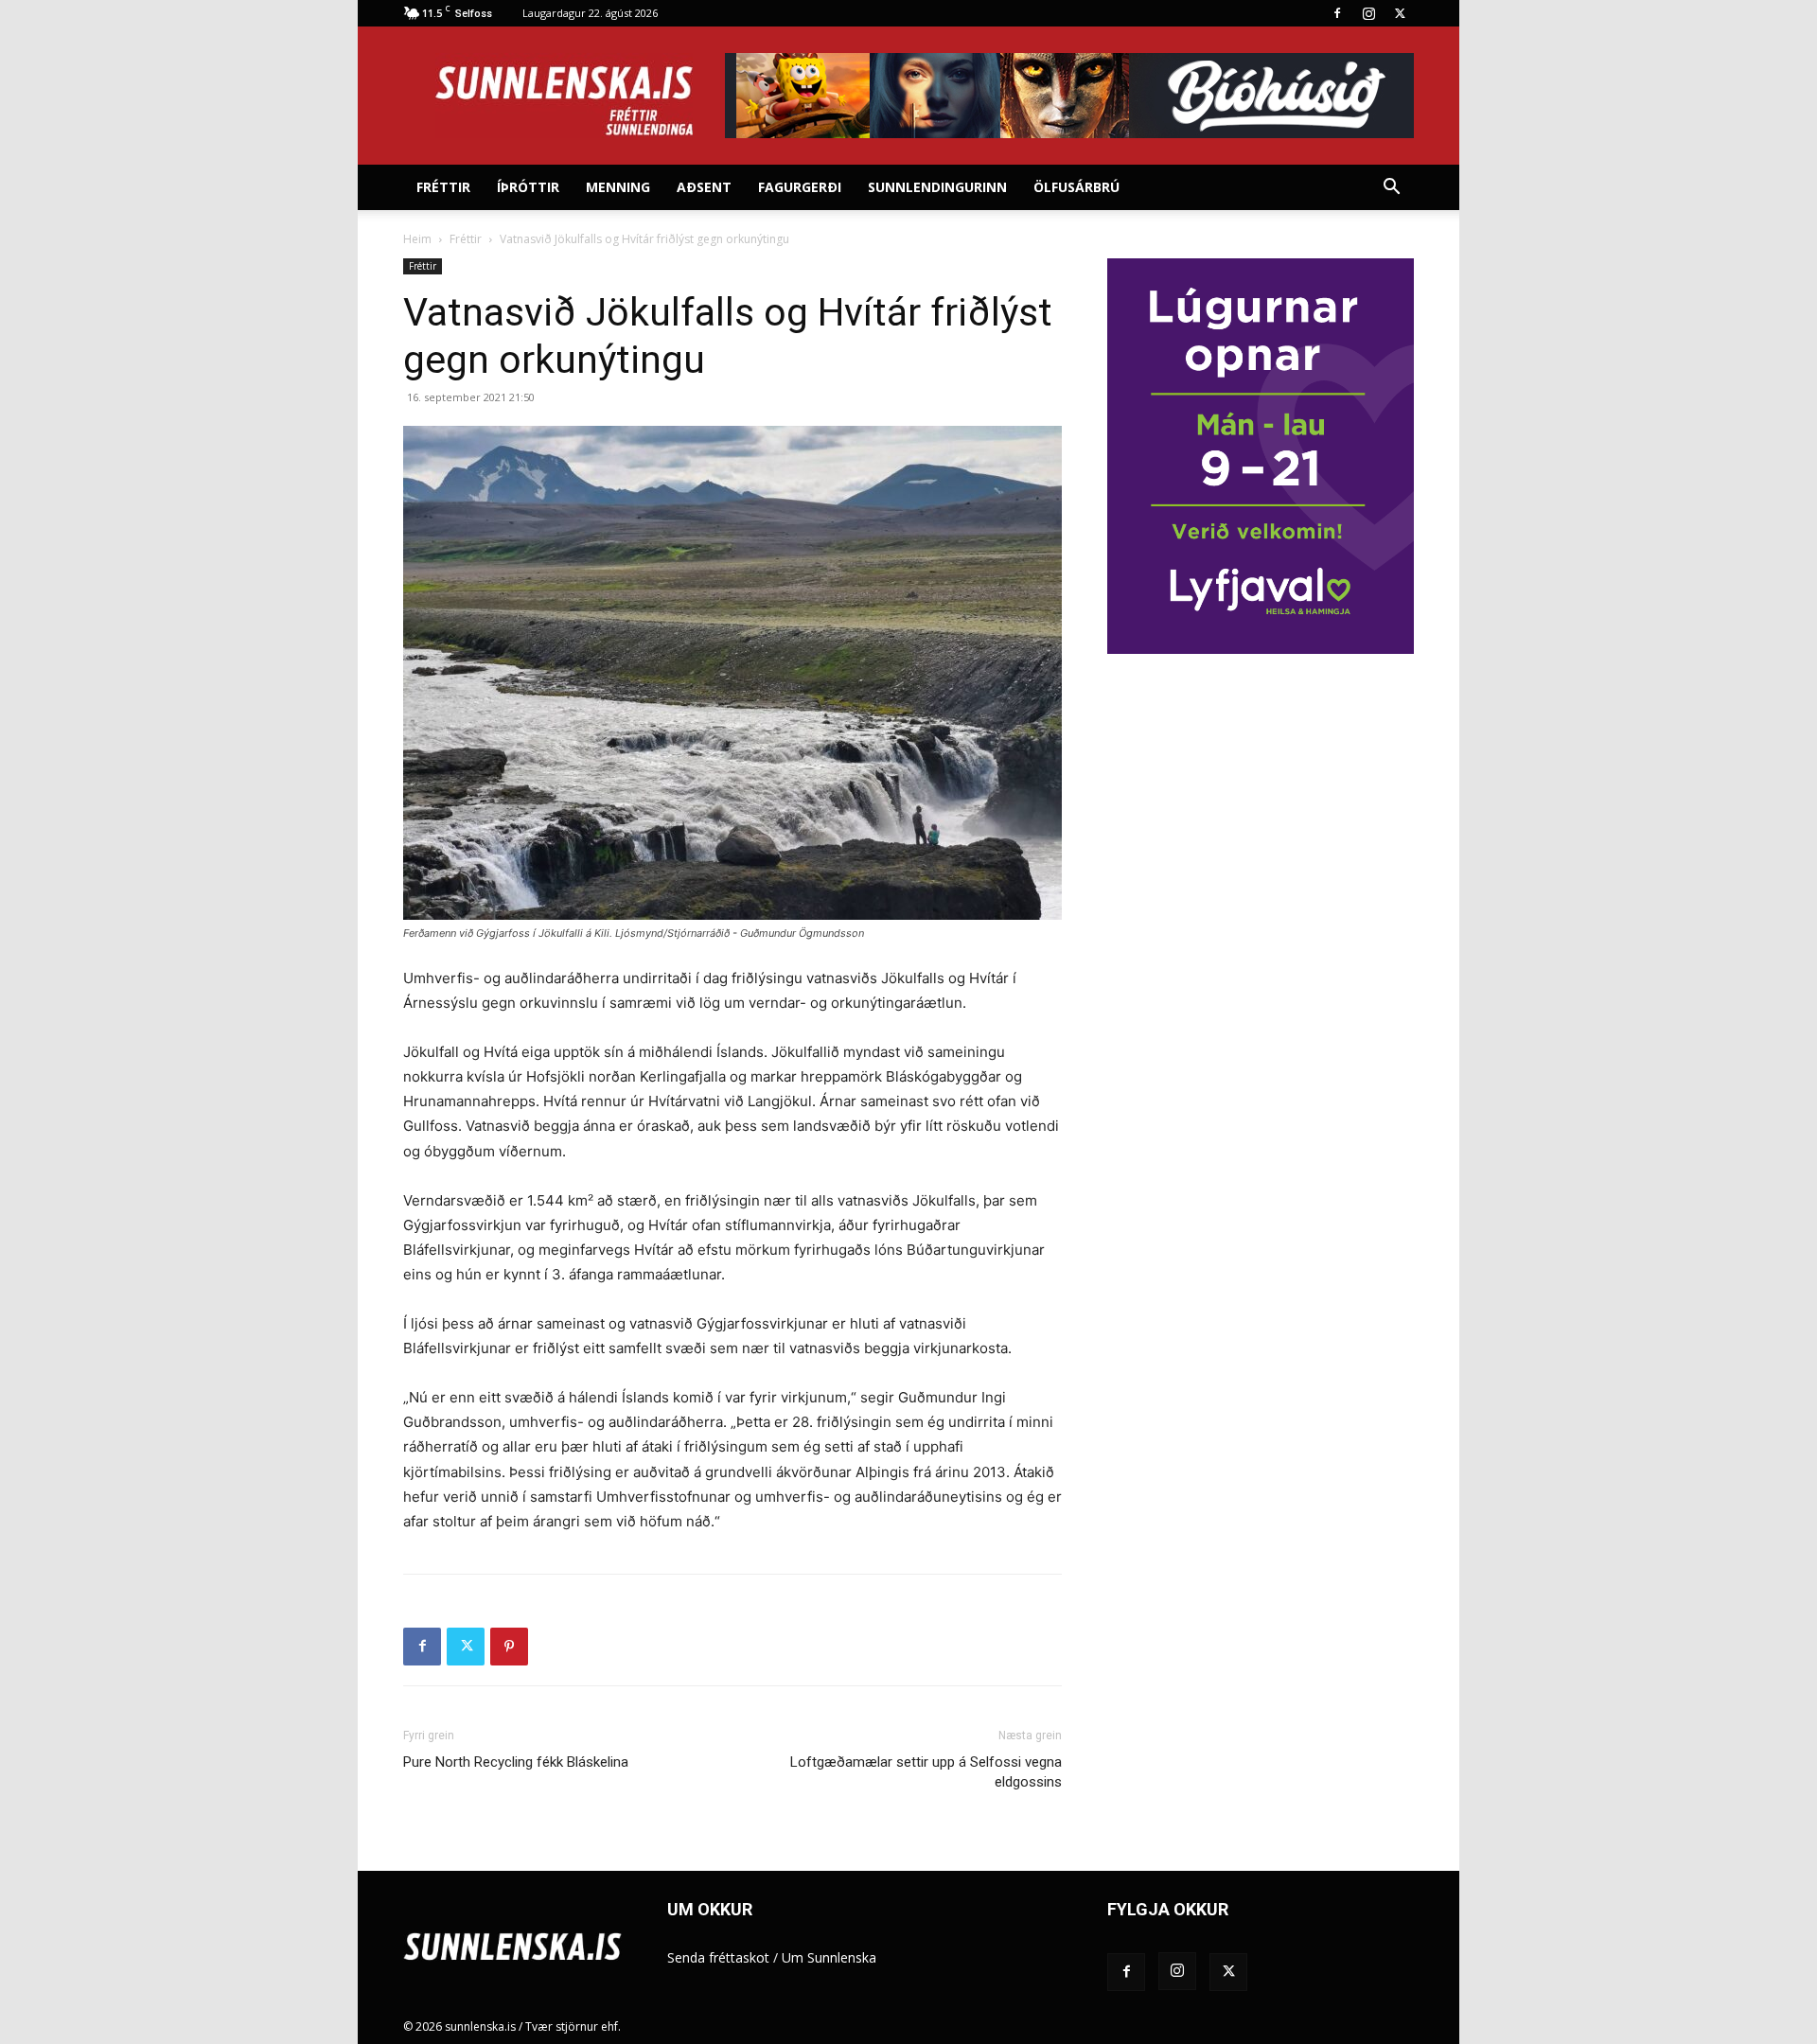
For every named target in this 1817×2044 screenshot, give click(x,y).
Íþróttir (528, 187)
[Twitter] (1400, 13)
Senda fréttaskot (718, 1957)
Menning (618, 187)
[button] (1391, 189)
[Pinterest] (509, 1647)
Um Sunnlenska (829, 1957)
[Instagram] (1368, 13)
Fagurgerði (800, 187)
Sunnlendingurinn (937, 187)
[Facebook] (1337, 13)
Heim (417, 239)
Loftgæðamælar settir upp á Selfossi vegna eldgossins (926, 1772)
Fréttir (443, 187)
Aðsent (704, 187)
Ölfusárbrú (1076, 187)
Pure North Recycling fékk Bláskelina (516, 1762)
